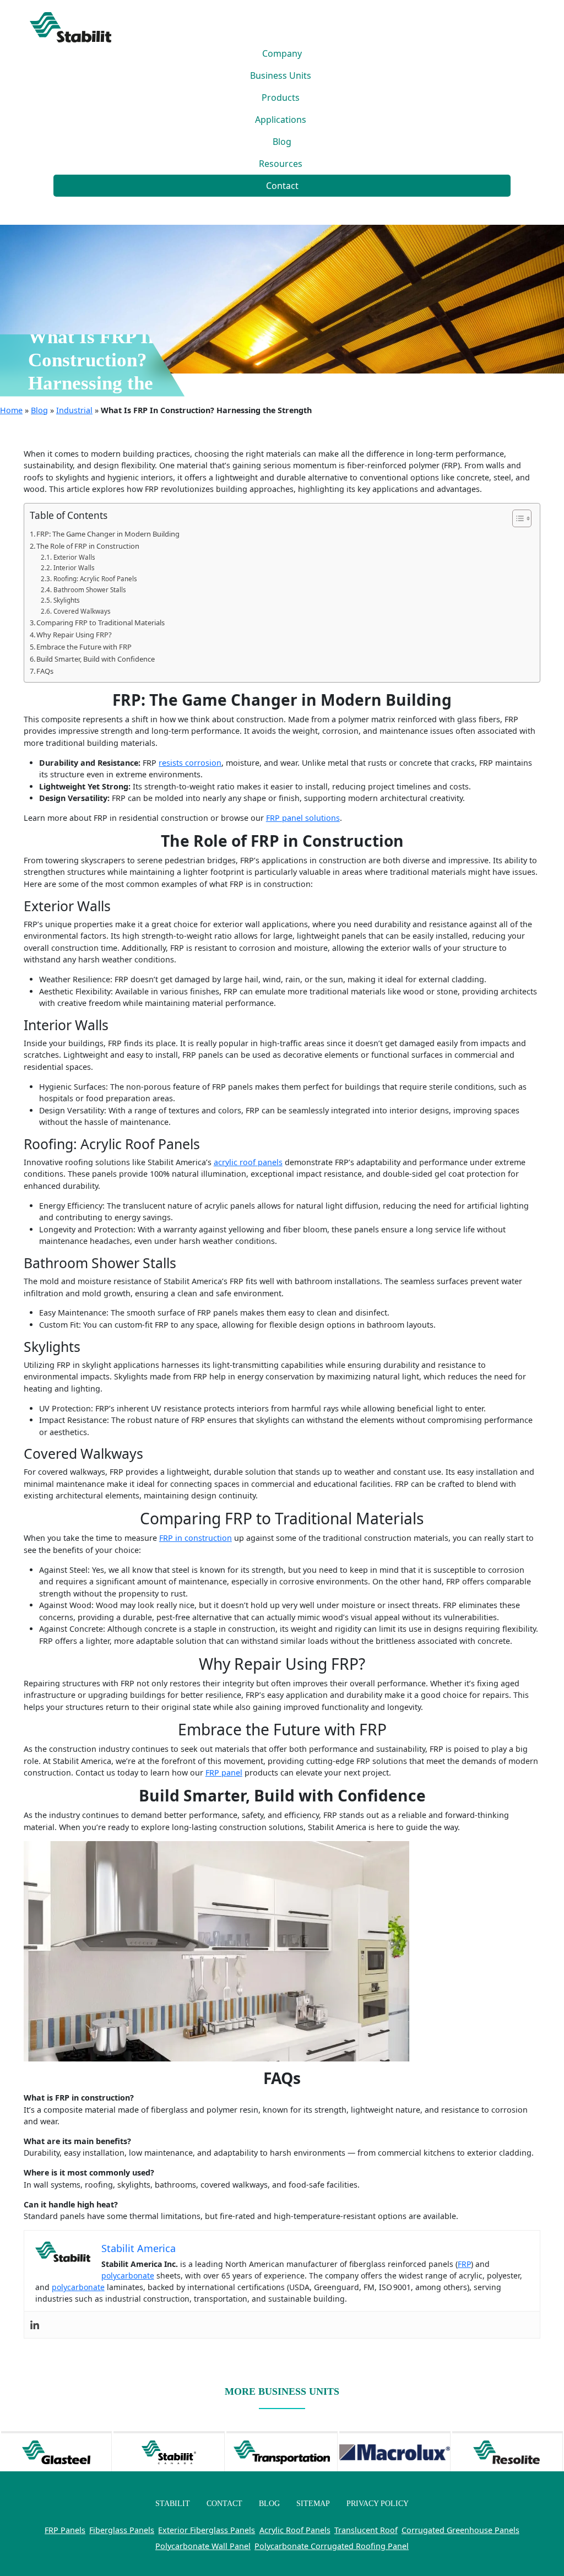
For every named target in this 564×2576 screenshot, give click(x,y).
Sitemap (313, 2503)
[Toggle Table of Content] (516, 518)
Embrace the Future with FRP (84, 647)
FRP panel (224, 1773)
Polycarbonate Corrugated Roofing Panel (332, 2546)
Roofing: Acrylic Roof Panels (95, 579)
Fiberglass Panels (122, 2530)
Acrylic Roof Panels (295, 2530)
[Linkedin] (35, 2325)
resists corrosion (190, 763)
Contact (282, 186)
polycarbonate (128, 2275)
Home (11, 410)
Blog (282, 142)
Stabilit (173, 2503)
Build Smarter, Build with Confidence (96, 659)
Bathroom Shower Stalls (90, 590)
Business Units (281, 75)
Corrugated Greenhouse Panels (460, 2530)
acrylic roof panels (248, 1162)
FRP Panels (65, 2530)
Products (281, 98)
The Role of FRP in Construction (88, 546)
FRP (464, 2264)
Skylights (66, 600)
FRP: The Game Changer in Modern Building (108, 534)
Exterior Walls (74, 557)
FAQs (45, 671)
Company (282, 53)
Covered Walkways (82, 611)
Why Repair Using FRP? (74, 635)
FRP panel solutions (303, 818)
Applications (281, 120)
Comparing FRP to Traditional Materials (101, 623)
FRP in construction (196, 1538)
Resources (281, 164)
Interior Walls (74, 568)
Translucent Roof (366, 2530)
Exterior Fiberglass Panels (207, 2530)
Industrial (74, 410)
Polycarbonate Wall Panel (203, 2546)
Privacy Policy (378, 2503)
